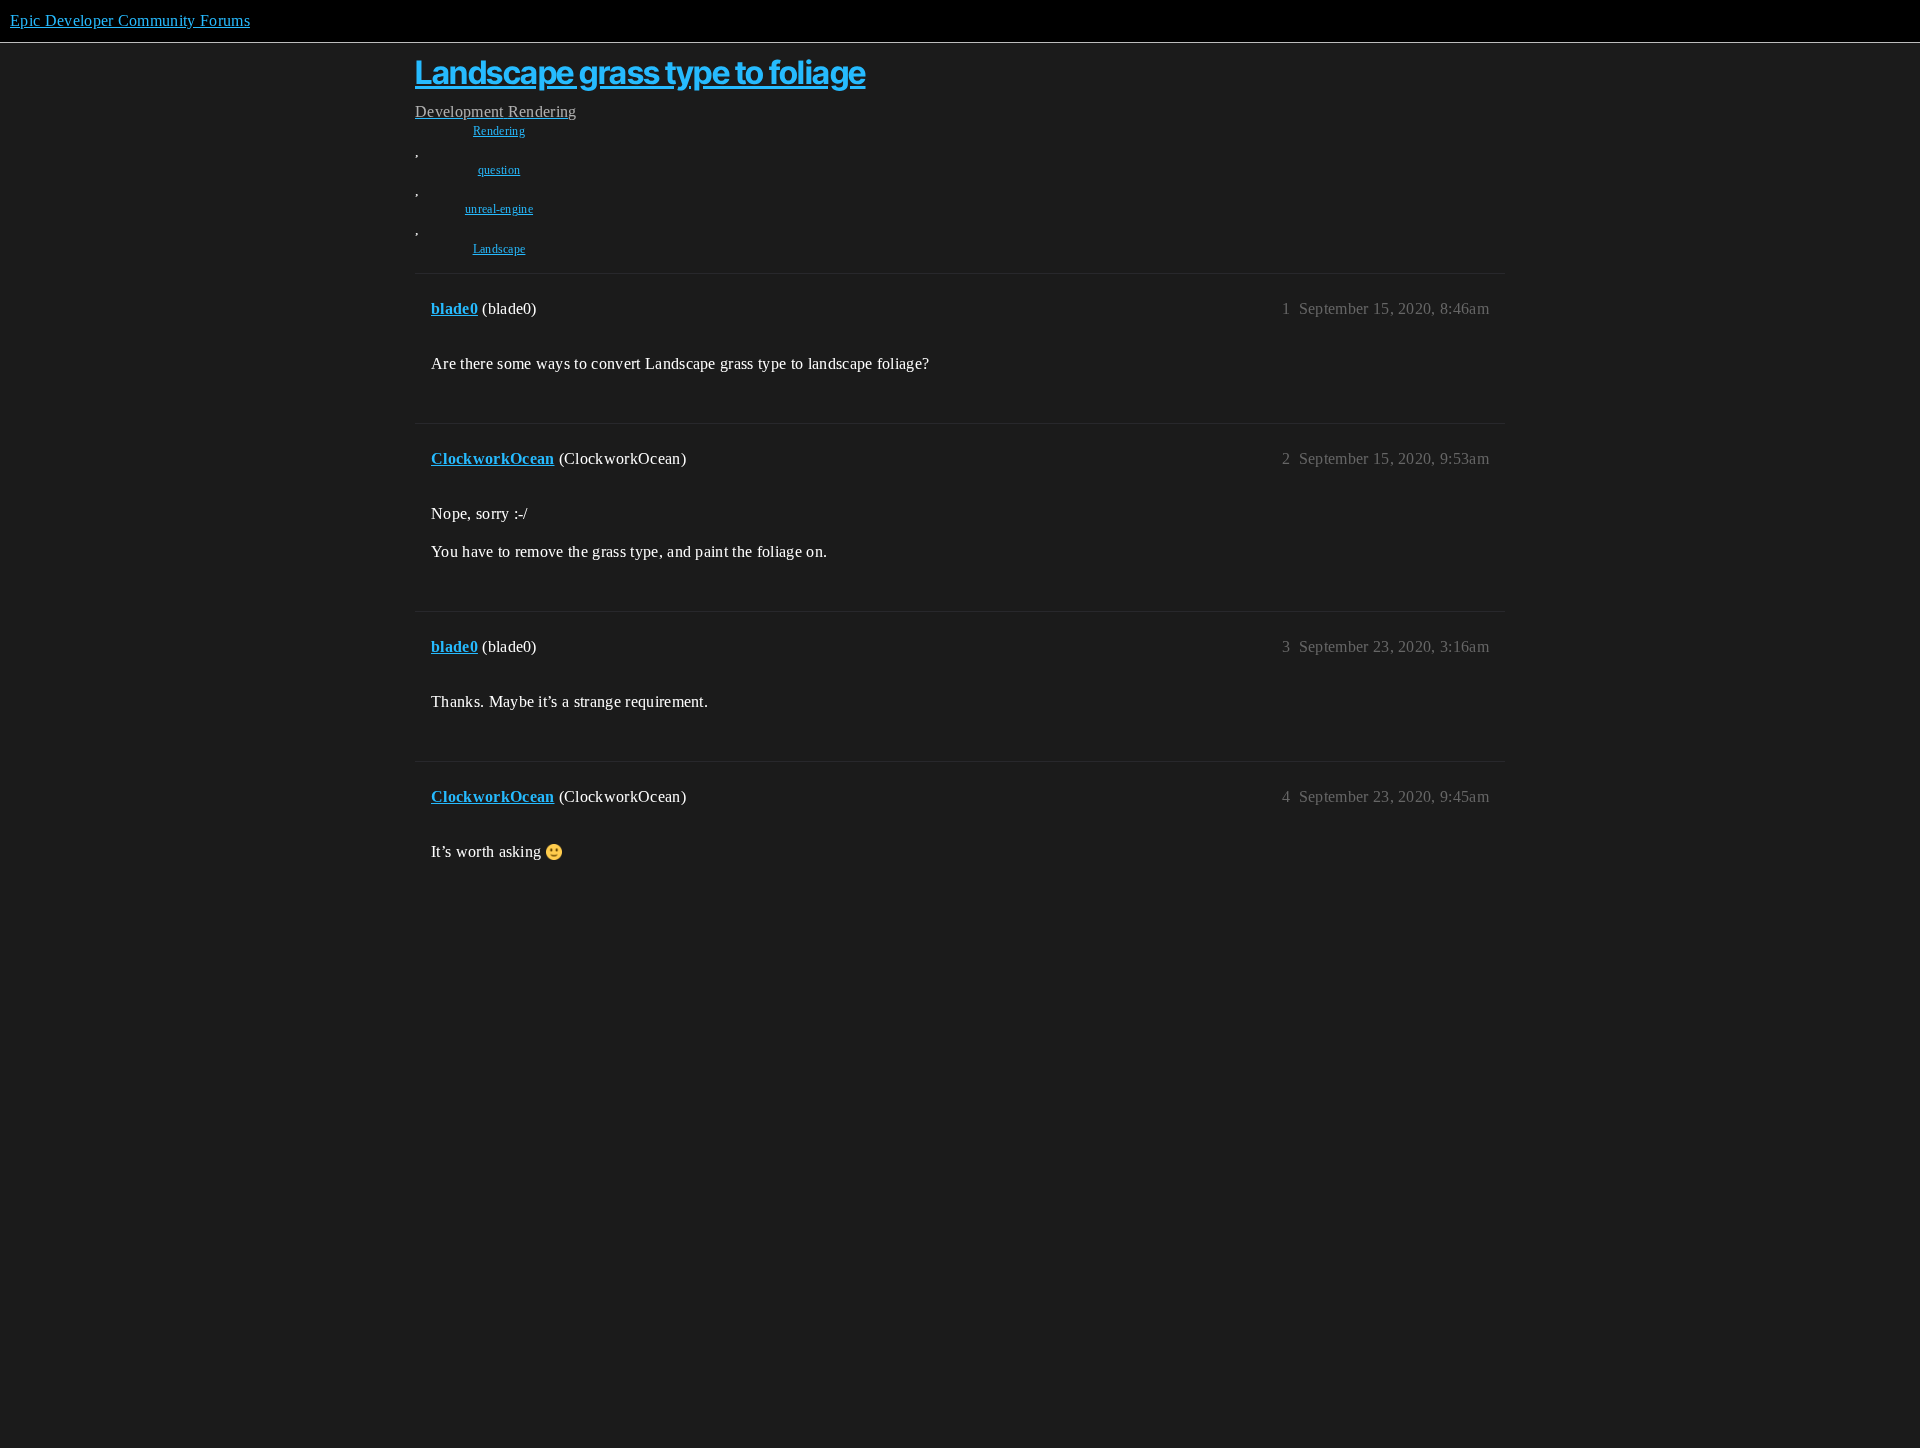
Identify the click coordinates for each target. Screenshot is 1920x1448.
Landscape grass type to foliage (640, 72)
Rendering (499, 131)
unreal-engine (499, 209)
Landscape (499, 249)
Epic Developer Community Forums (130, 20)
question (499, 170)
